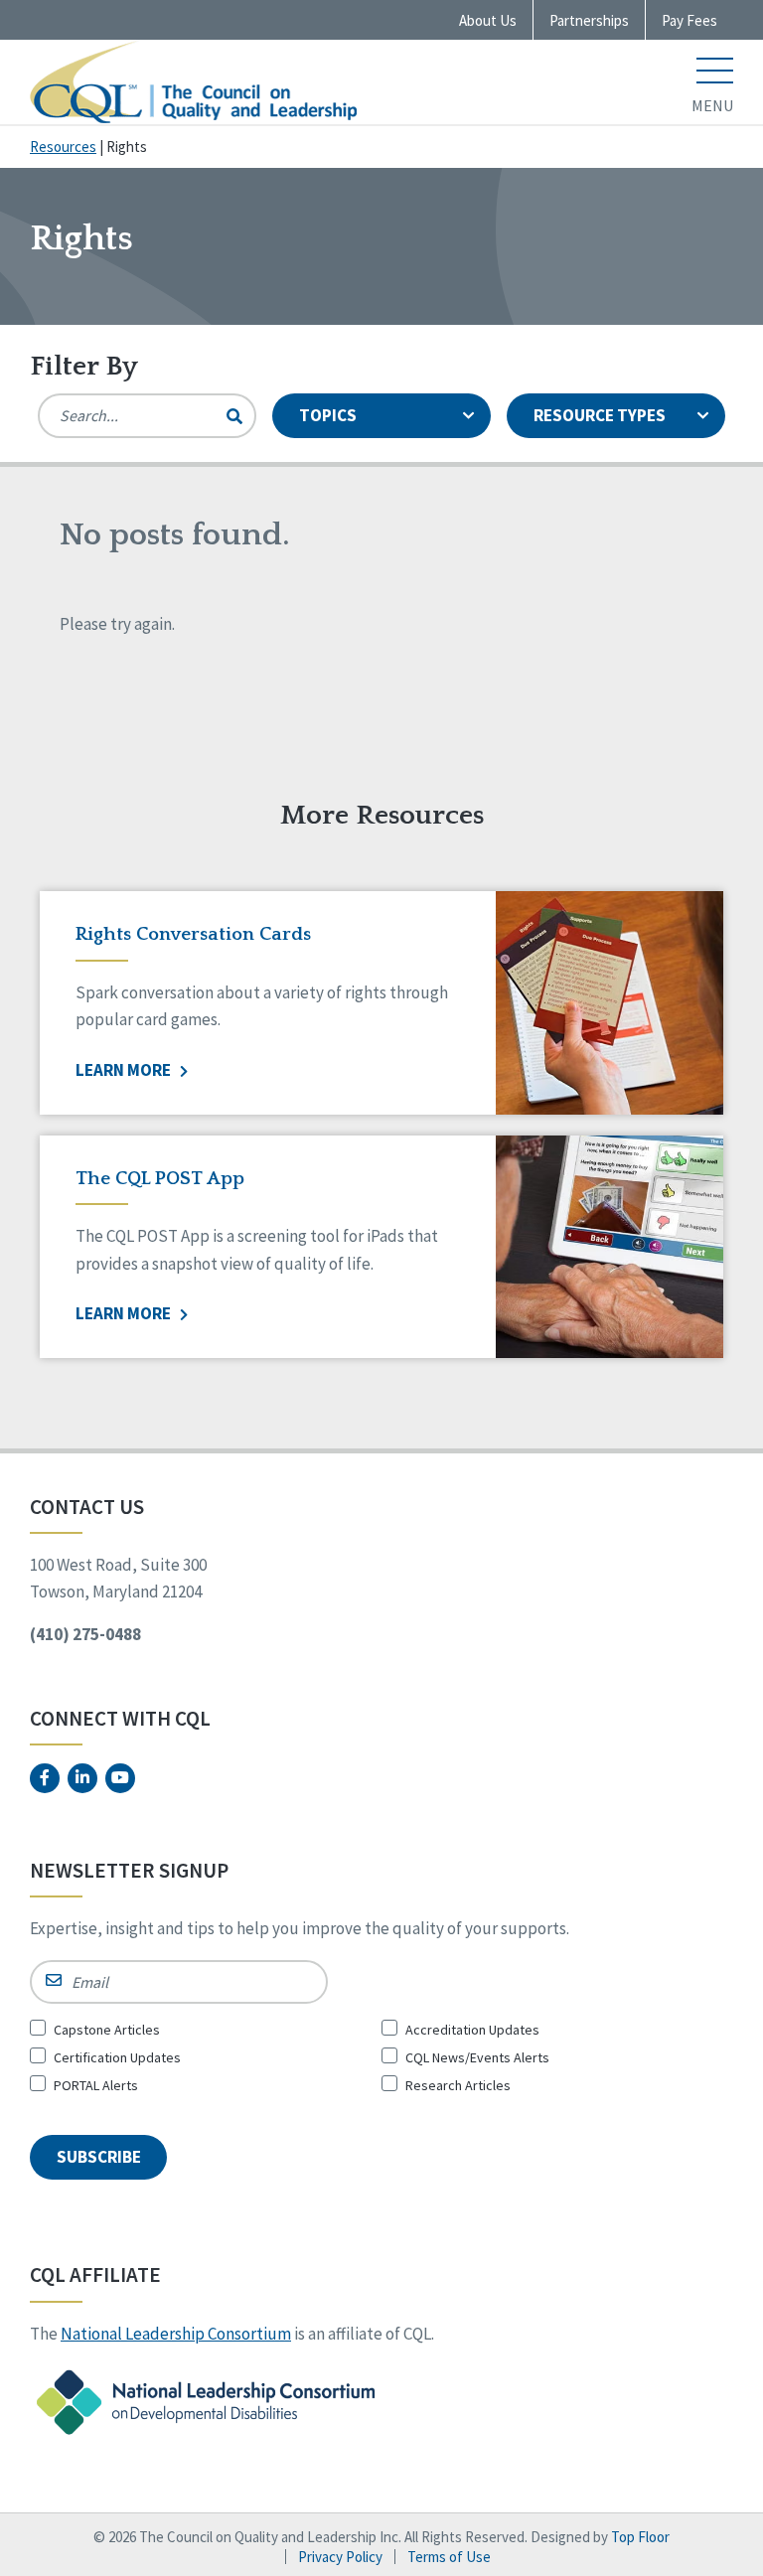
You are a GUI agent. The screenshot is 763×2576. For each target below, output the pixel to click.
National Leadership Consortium (176, 2334)
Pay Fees (689, 20)
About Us (488, 20)
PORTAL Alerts (96, 2085)
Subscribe (99, 2157)
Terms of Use (449, 2557)
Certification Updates (117, 2057)
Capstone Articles (107, 2030)
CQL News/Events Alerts (477, 2057)
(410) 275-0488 (85, 1634)
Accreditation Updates (472, 2030)
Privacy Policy (340, 2557)
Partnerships (589, 20)
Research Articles (458, 2085)
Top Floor (640, 2537)
